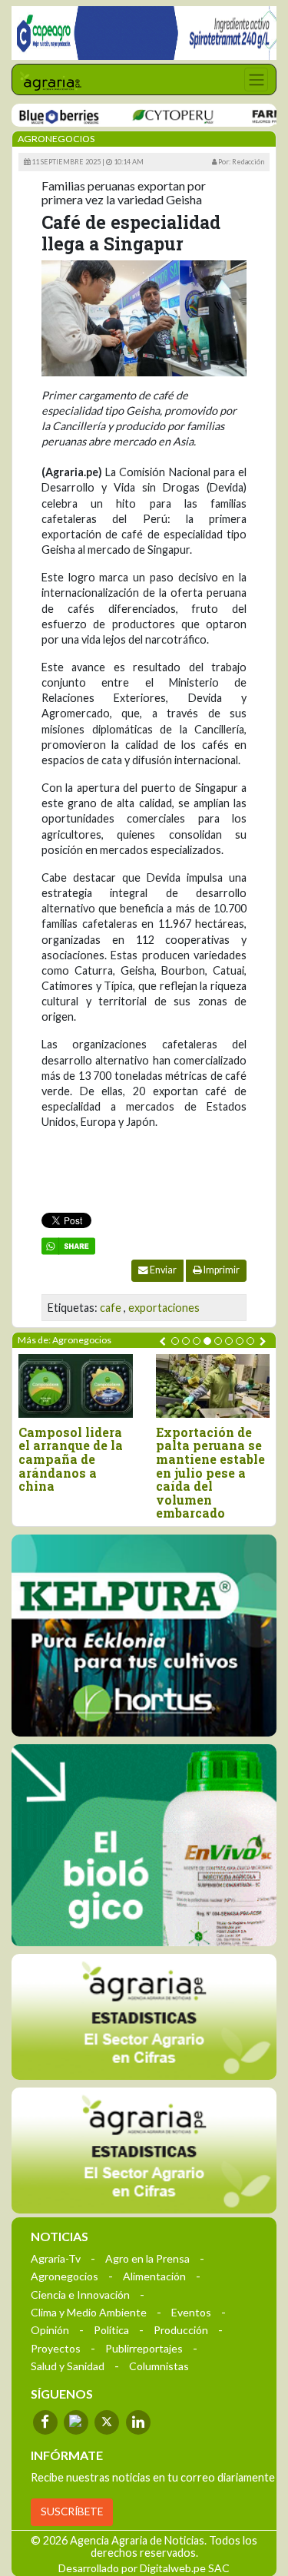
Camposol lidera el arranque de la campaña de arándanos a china (71, 1459)
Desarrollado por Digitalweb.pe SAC (144, 2568)
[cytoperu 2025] (154, 116)
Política (111, 2330)
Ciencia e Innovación (80, 2295)
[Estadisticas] (144, 2017)
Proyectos (56, 2348)
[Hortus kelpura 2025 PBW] (144, 1636)
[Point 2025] (144, 1845)
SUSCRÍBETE (72, 2511)
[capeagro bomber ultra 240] (144, 33)
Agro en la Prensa (147, 2258)
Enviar (162, 1270)
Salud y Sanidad (68, 2366)
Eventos (191, 2312)
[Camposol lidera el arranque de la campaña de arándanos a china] (76, 1386)
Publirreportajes (144, 2348)
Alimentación (154, 2276)
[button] (175, 1341)
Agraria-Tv (56, 2258)
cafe (111, 1308)
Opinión (50, 2330)
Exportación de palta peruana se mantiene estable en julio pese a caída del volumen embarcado (210, 1473)
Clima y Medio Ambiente (89, 2312)
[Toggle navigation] (256, 79)
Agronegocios (65, 2276)
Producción (181, 2330)
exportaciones (164, 1308)
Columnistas (159, 2366)
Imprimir (221, 1270)
